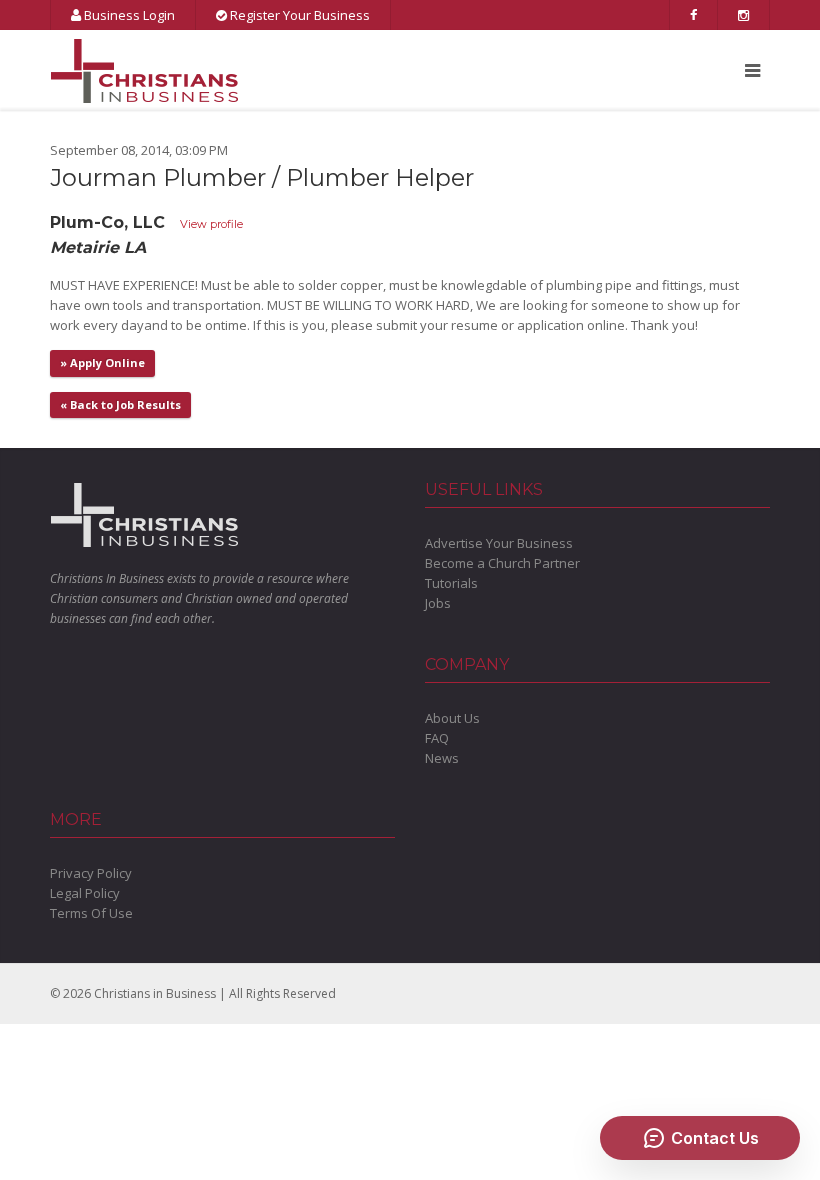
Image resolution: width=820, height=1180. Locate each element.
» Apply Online (102, 362)
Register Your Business (298, 15)
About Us (452, 718)
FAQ (437, 738)
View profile (211, 224)
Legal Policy (85, 893)
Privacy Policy (91, 873)
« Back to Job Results (120, 404)
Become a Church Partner (502, 563)
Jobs (438, 603)
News (442, 758)
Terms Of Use (91, 913)
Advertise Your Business (499, 543)
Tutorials (451, 583)
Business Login (128, 15)
